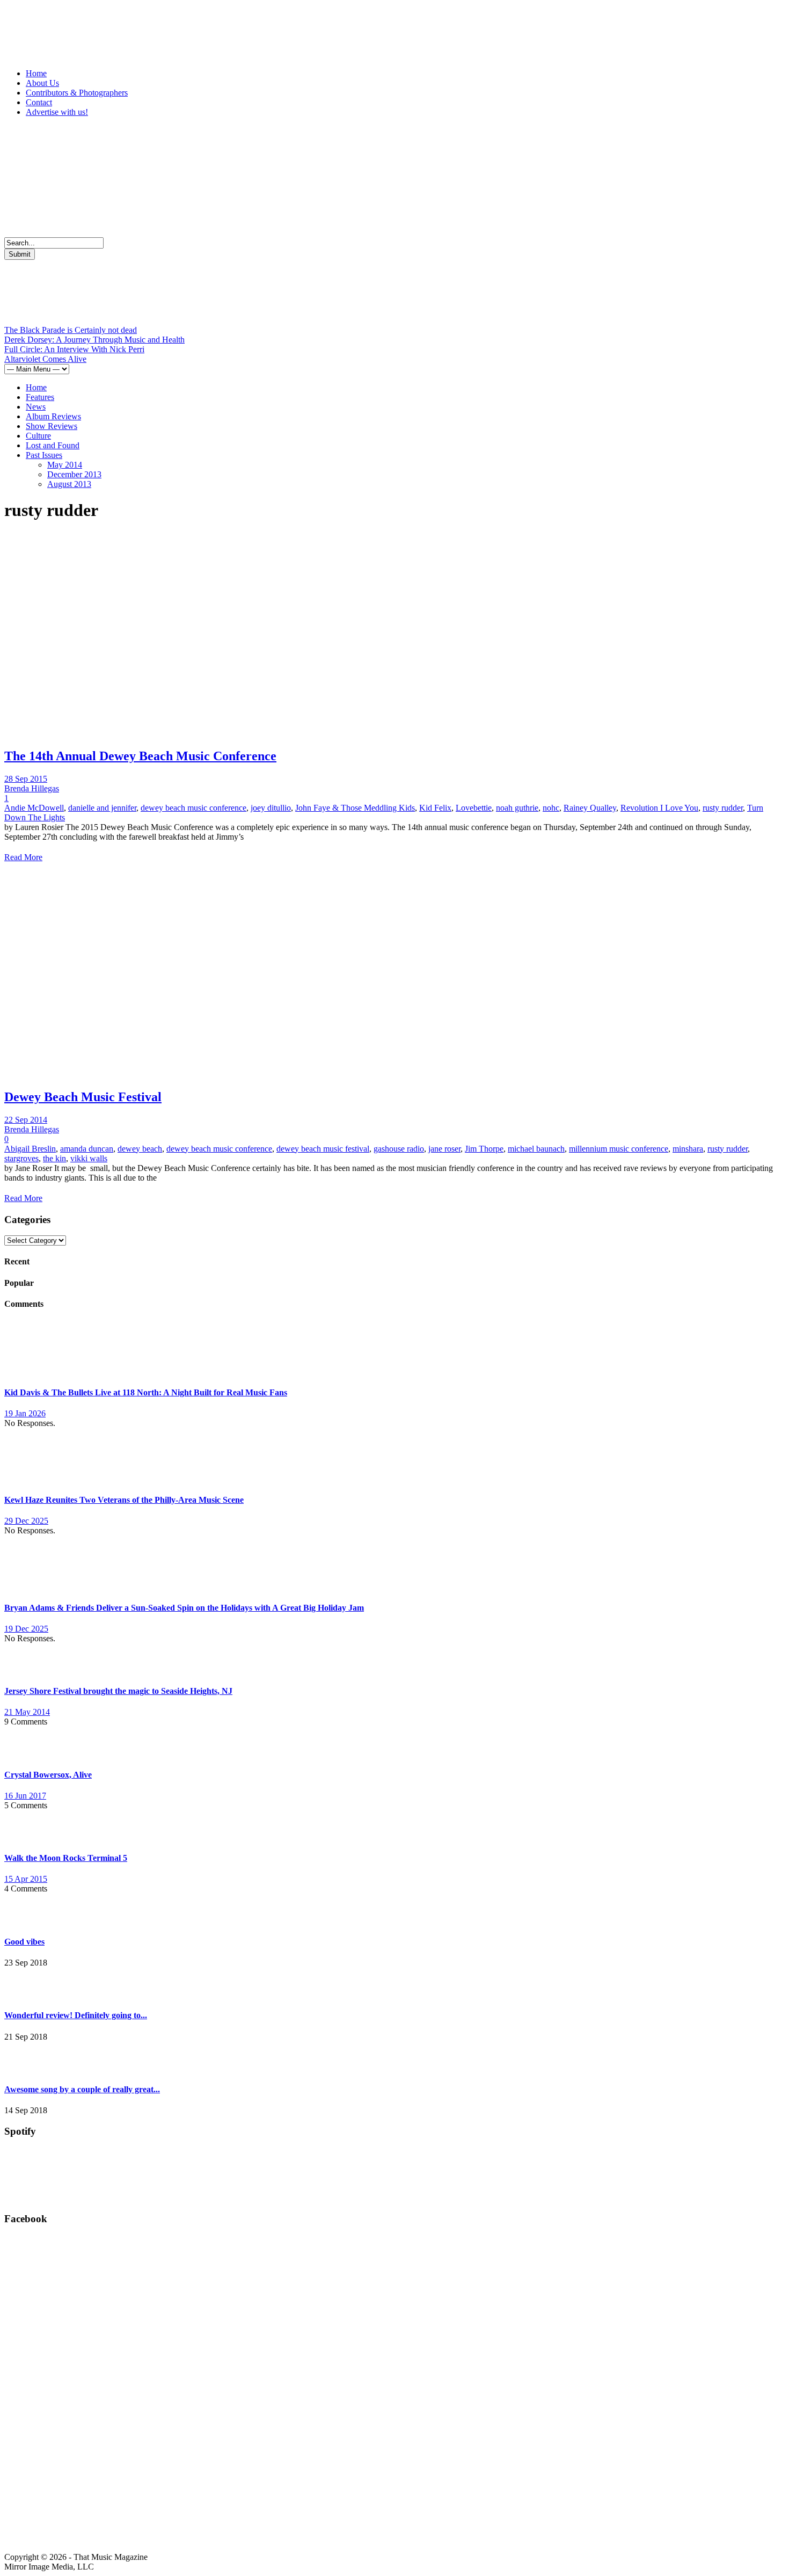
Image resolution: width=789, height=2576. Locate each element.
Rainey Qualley (590, 808)
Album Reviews (53, 416)
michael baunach (536, 1149)
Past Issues (44, 455)
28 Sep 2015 (26, 779)
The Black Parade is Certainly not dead (71, 330)
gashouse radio (399, 1149)
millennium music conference (619, 1149)
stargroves (21, 1158)
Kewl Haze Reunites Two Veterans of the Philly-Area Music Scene (124, 1500)
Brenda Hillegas (32, 788)
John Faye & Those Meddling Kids (355, 808)
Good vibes (24, 1942)
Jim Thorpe (484, 1149)
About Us (42, 83)
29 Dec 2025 (26, 1521)
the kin (54, 1158)
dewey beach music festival (323, 1149)
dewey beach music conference (193, 808)
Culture (38, 436)
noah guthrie (517, 808)
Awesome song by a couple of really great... (82, 2089)
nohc (551, 808)
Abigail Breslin (30, 1149)
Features (40, 397)
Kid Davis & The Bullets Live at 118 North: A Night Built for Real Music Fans (146, 1392)
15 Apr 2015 (26, 1879)
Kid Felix (435, 808)
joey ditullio (271, 808)
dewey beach (140, 1149)
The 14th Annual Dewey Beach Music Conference (140, 756)
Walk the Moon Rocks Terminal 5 (66, 1858)
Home (36, 73)
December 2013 (74, 474)
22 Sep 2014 (26, 1120)
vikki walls (89, 1158)
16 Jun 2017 (25, 1796)
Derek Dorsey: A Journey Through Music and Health (94, 340)
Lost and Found (53, 445)
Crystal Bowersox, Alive (48, 1775)
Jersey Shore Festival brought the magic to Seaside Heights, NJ (118, 1691)
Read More (23, 857)
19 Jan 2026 (25, 1413)
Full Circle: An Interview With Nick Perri (74, 349)
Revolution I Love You (659, 808)
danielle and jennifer (102, 808)
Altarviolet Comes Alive (45, 359)
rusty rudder (723, 808)
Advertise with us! (57, 112)
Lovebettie (474, 808)
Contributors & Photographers (77, 93)
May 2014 (65, 465)
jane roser (444, 1149)
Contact (39, 102)
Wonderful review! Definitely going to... (76, 2015)
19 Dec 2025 (26, 1629)
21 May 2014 (27, 1712)
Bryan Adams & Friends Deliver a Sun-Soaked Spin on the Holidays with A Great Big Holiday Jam (184, 1608)
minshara (688, 1149)
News (36, 407)
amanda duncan (87, 1149)
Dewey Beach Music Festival (83, 1097)
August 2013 (69, 484)
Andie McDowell (34, 808)
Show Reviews (52, 426)
